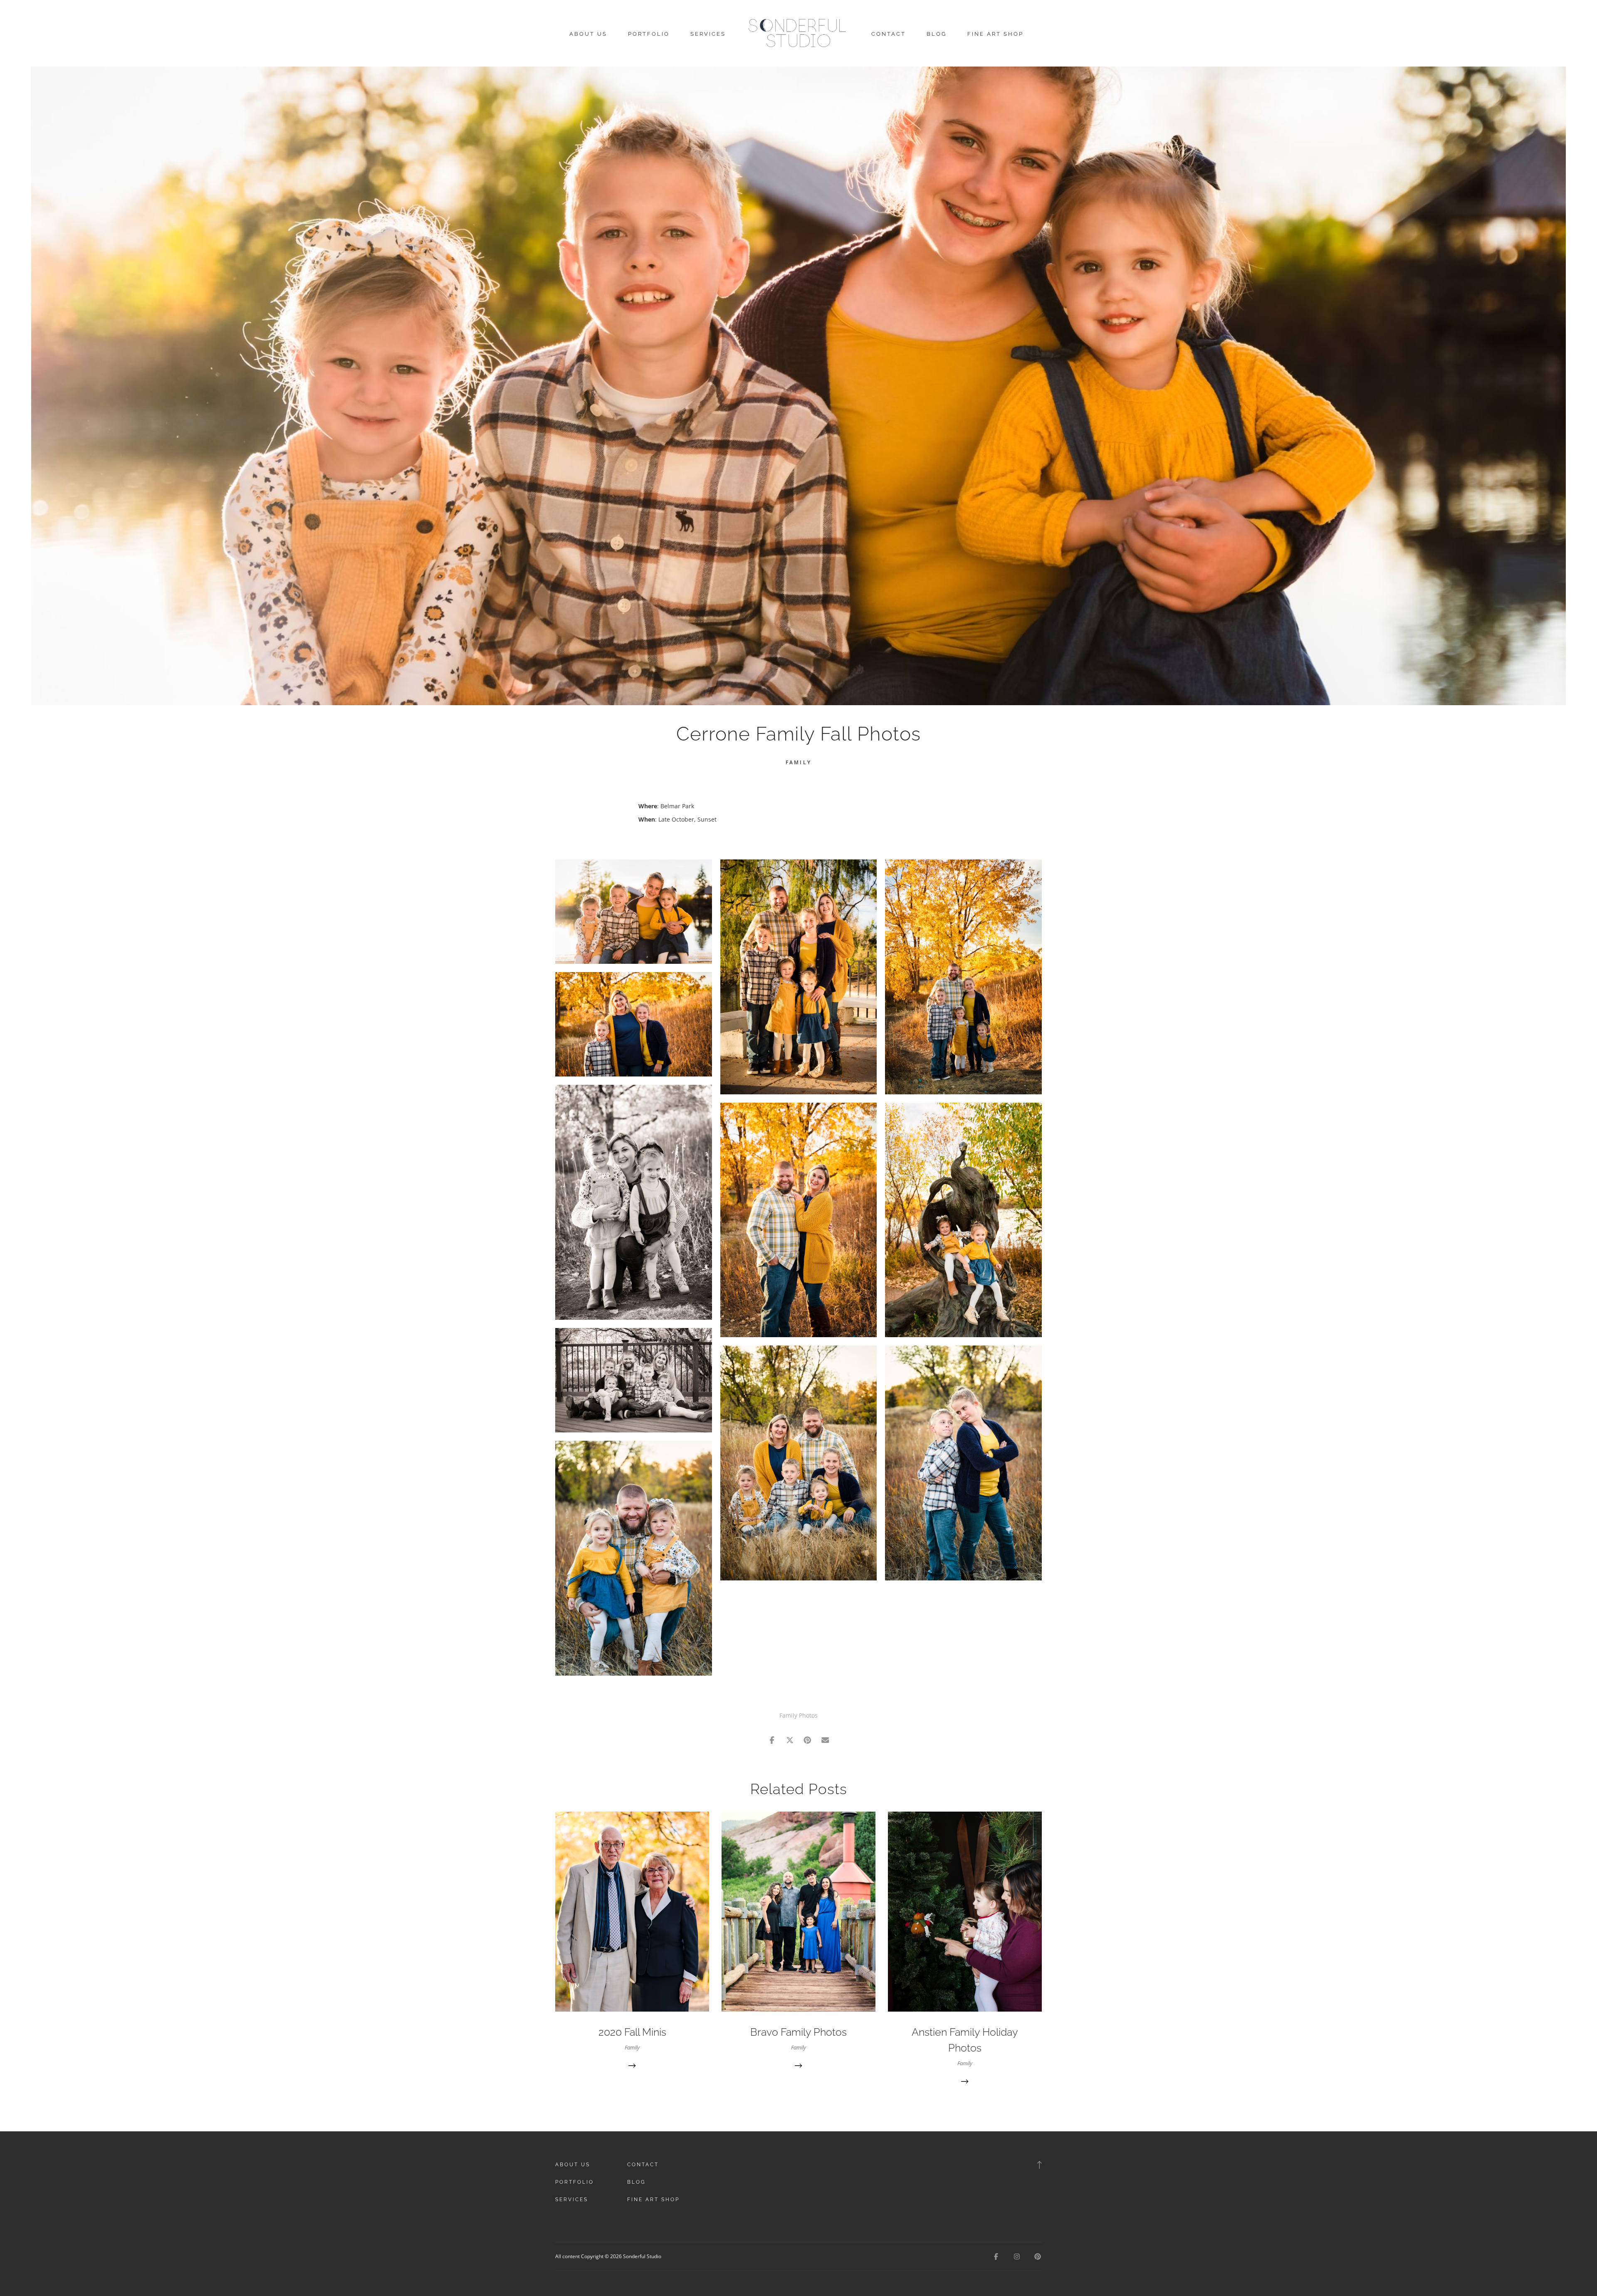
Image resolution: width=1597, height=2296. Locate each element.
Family (798, 762)
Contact (889, 34)
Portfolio (649, 34)
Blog (937, 34)
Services (708, 34)
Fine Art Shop (995, 34)
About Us (588, 34)
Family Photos (798, 1715)
